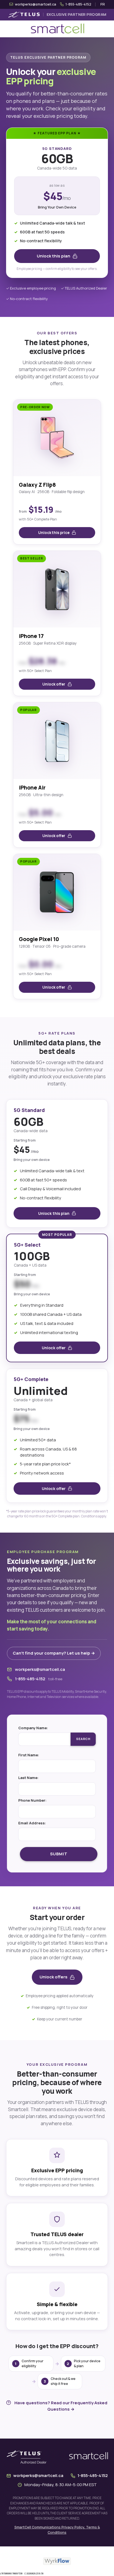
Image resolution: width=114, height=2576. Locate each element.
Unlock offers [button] (54, 1977)
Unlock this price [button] (54, 533)
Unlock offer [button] (54, 684)
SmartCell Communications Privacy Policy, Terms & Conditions (57, 2530)
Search (83, 1739)
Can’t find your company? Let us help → (54, 1653)
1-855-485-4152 (30, 1679)
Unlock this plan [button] (54, 256)
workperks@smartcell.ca (40, 1669)
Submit (59, 1854)
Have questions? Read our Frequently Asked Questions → (61, 2406)
